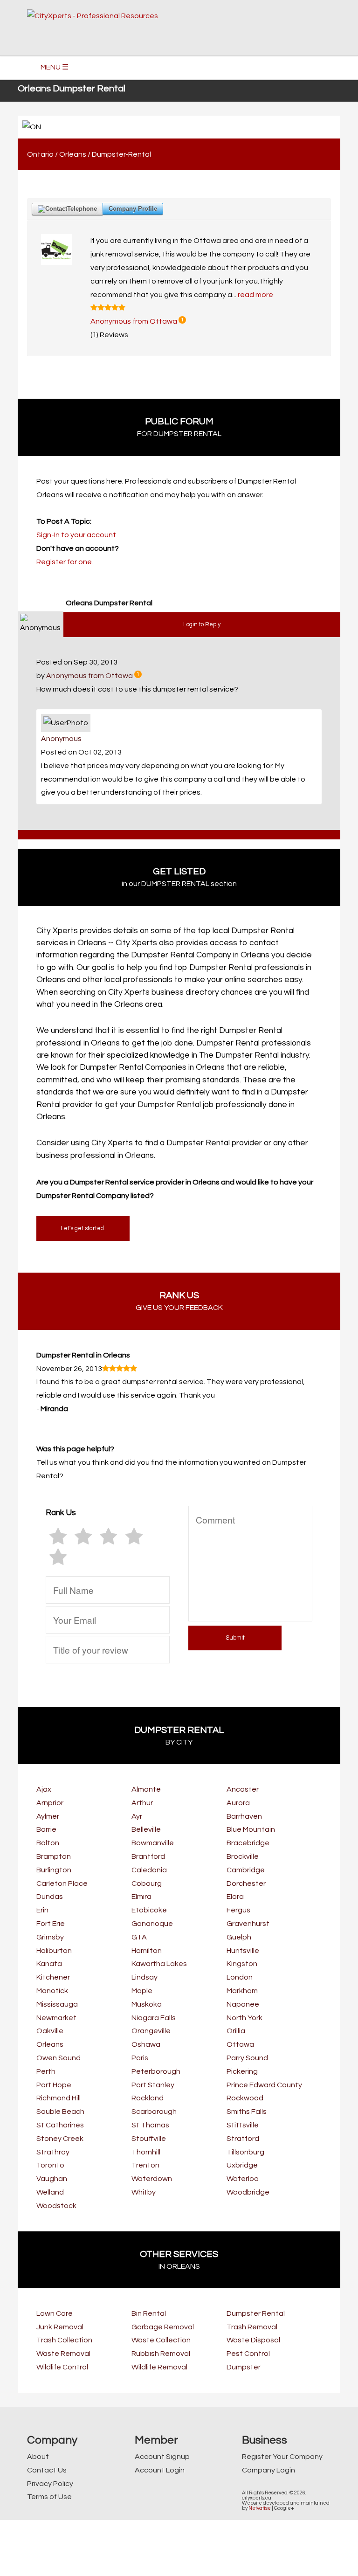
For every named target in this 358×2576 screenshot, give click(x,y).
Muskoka (147, 2004)
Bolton (48, 1843)
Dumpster (244, 2367)
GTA (139, 1937)
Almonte (146, 1789)
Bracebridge (248, 1843)
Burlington (54, 1870)
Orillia (236, 2031)
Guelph (239, 1937)
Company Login (268, 2470)
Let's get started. (83, 1229)
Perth (46, 2071)
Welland (50, 2192)
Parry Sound (247, 2058)
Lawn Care (55, 2313)
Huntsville (243, 1951)
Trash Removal (252, 2327)
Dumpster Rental (256, 2313)
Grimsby (50, 1937)
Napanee (243, 2004)
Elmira (141, 1897)
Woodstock (56, 2206)
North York (244, 2018)
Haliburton (54, 1951)
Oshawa (146, 2044)
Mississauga (57, 2004)
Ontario (40, 154)
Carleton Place (62, 1884)
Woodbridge (248, 2192)
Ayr (137, 1816)
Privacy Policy (50, 2484)
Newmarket (56, 2018)
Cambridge (246, 1870)
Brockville (243, 1856)
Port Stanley (153, 2085)
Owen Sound (59, 2058)
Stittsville (243, 2125)
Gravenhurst (248, 1924)
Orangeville (151, 2031)
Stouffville (149, 2139)
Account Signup (162, 2457)
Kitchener (53, 1977)
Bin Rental (149, 2313)
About (38, 2457)
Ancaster (243, 1789)
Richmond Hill (59, 2098)
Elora (235, 1897)
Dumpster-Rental (121, 154)
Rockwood (245, 2098)
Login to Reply (202, 625)
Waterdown (152, 2179)
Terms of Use (49, 2497)
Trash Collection (64, 2340)
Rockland (148, 2098)
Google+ (284, 2508)
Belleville (146, 1829)
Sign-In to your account (76, 535)
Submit (235, 1638)
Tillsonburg (245, 2152)
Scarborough (154, 2112)
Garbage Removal (163, 2327)
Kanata (49, 1964)
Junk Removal (60, 2327)
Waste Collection (161, 2340)
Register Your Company (282, 2457)
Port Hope (54, 2085)
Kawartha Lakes (159, 1964)
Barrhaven (244, 1816)
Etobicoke (149, 1910)
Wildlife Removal (159, 2367)
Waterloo (243, 2179)
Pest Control (248, 2354)
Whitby (144, 2192)
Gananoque (152, 1924)
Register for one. (65, 562)
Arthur (142, 1803)
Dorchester (246, 1884)
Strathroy (53, 2152)
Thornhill (146, 2152)
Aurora (238, 1803)
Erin (42, 1910)
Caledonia (149, 1870)
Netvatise (260, 2508)
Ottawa (240, 2044)
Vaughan (52, 2179)
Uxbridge (242, 2165)
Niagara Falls (154, 2018)
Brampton (54, 1856)
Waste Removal (63, 2354)
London (240, 1977)
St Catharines (60, 2125)
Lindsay (145, 1977)
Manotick (52, 1991)
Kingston (242, 1964)
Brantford (148, 1856)
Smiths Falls (247, 2112)
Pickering (242, 2071)
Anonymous (61, 739)
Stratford (243, 2139)
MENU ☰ (55, 67)
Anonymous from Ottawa (134, 321)
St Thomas (150, 2125)
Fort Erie (51, 1924)
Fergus (238, 1910)
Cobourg (147, 1884)
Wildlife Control (62, 2367)
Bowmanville (153, 1843)
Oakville (50, 2031)
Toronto (50, 2165)
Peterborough (156, 2071)
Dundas (50, 1897)
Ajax (44, 1789)
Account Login (160, 2470)
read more (255, 295)
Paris (140, 2058)
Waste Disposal (253, 2340)
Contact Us (47, 2470)
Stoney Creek (60, 2139)
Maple (142, 1991)
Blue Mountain (251, 1829)
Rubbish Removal (161, 2354)
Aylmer (48, 1816)
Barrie (46, 1829)
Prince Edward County (264, 2085)
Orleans (73, 154)
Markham (242, 1991)
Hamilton (147, 1951)
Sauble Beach (60, 2112)
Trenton (145, 2165)
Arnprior (50, 1803)
